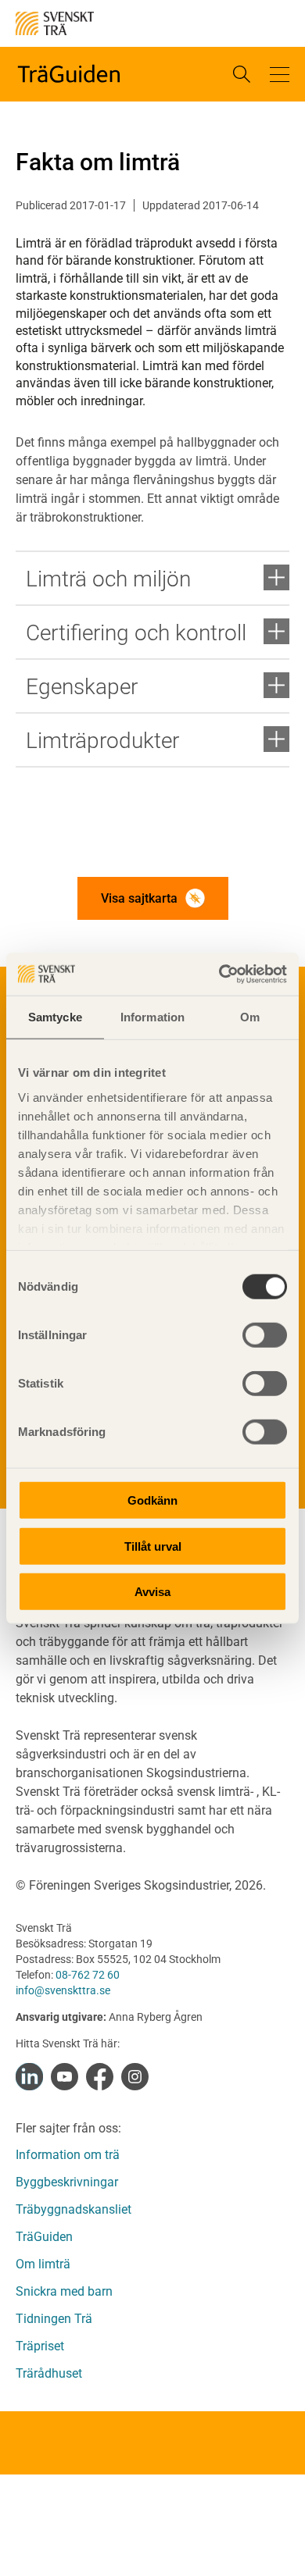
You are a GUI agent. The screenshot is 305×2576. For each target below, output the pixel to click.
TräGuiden (44, 2237)
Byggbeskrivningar (67, 2182)
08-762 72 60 (88, 1975)
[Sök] (242, 74)
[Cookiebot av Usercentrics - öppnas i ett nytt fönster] (219, 974)
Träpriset (40, 2346)
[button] (280, 74)
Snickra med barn (64, 2291)
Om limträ (43, 2264)
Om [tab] (250, 1017)
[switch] (265, 1335)
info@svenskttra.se (63, 1990)
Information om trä (68, 2155)
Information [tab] (152, 1017)
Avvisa (152, 1592)
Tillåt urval (153, 1546)
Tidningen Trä (54, 2319)
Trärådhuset (49, 2373)
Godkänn (152, 1500)
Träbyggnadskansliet (74, 2209)
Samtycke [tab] (55, 1017)
